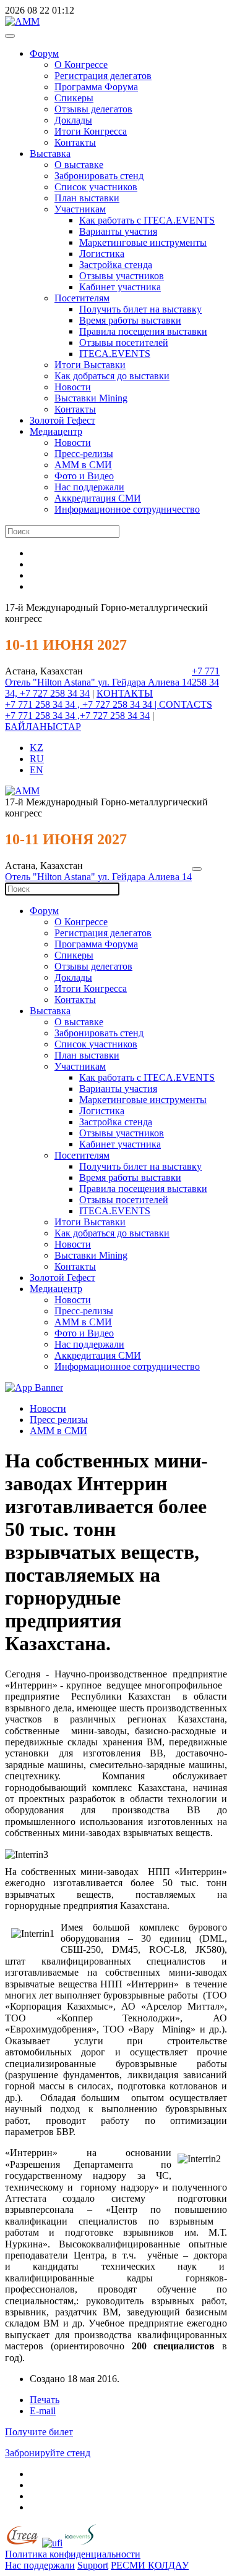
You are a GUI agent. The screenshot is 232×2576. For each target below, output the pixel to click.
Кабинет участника (120, 287)
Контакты (75, 142)
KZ (37, 748)
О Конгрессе (81, 65)
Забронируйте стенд (48, 2453)
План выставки (87, 198)
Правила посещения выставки (143, 331)
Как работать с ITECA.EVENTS (147, 220)
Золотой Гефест (62, 420)
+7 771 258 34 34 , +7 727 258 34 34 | (82, 704)
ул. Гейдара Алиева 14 (145, 682)
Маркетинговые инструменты (143, 242)
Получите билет (39, 2432)
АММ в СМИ (83, 465)
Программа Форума (96, 87)
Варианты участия (118, 231)
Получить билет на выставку (140, 309)
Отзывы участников (122, 276)
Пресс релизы (59, 1420)
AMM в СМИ (58, 1431)
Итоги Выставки (90, 365)
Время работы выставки (130, 320)
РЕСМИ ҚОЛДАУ (150, 2565)
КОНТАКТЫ (125, 693)
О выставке (79, 165)
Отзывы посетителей (124, 342)
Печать (45, 2400)
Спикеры (74, 98)
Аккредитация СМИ (98, 498)
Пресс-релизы (84, 454)
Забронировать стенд (99, 176)
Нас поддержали (89, 487)
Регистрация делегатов (103, 76)
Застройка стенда (116, 265)
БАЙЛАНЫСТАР (43, 727)
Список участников (96, 187)
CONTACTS (186, 704)
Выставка (50, 153)
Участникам (80, 209)
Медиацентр (56, 431)
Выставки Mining (91, 398)
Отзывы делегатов (93, 109)
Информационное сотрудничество (127, 509)
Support (93, 2565)
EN (37, 770)
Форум (44, 53)
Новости (73, 387)
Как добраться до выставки (112, 376)
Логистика (102, 254)
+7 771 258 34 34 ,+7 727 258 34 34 (77, 715)
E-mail (43, 2411)
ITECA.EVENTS (115, 354)
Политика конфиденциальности (73, 2554)
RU (37, 759)
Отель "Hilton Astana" (51, 682)
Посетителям (82, 298)
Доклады (73, 120)
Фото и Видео (84, 476)
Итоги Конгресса (91, 131)
